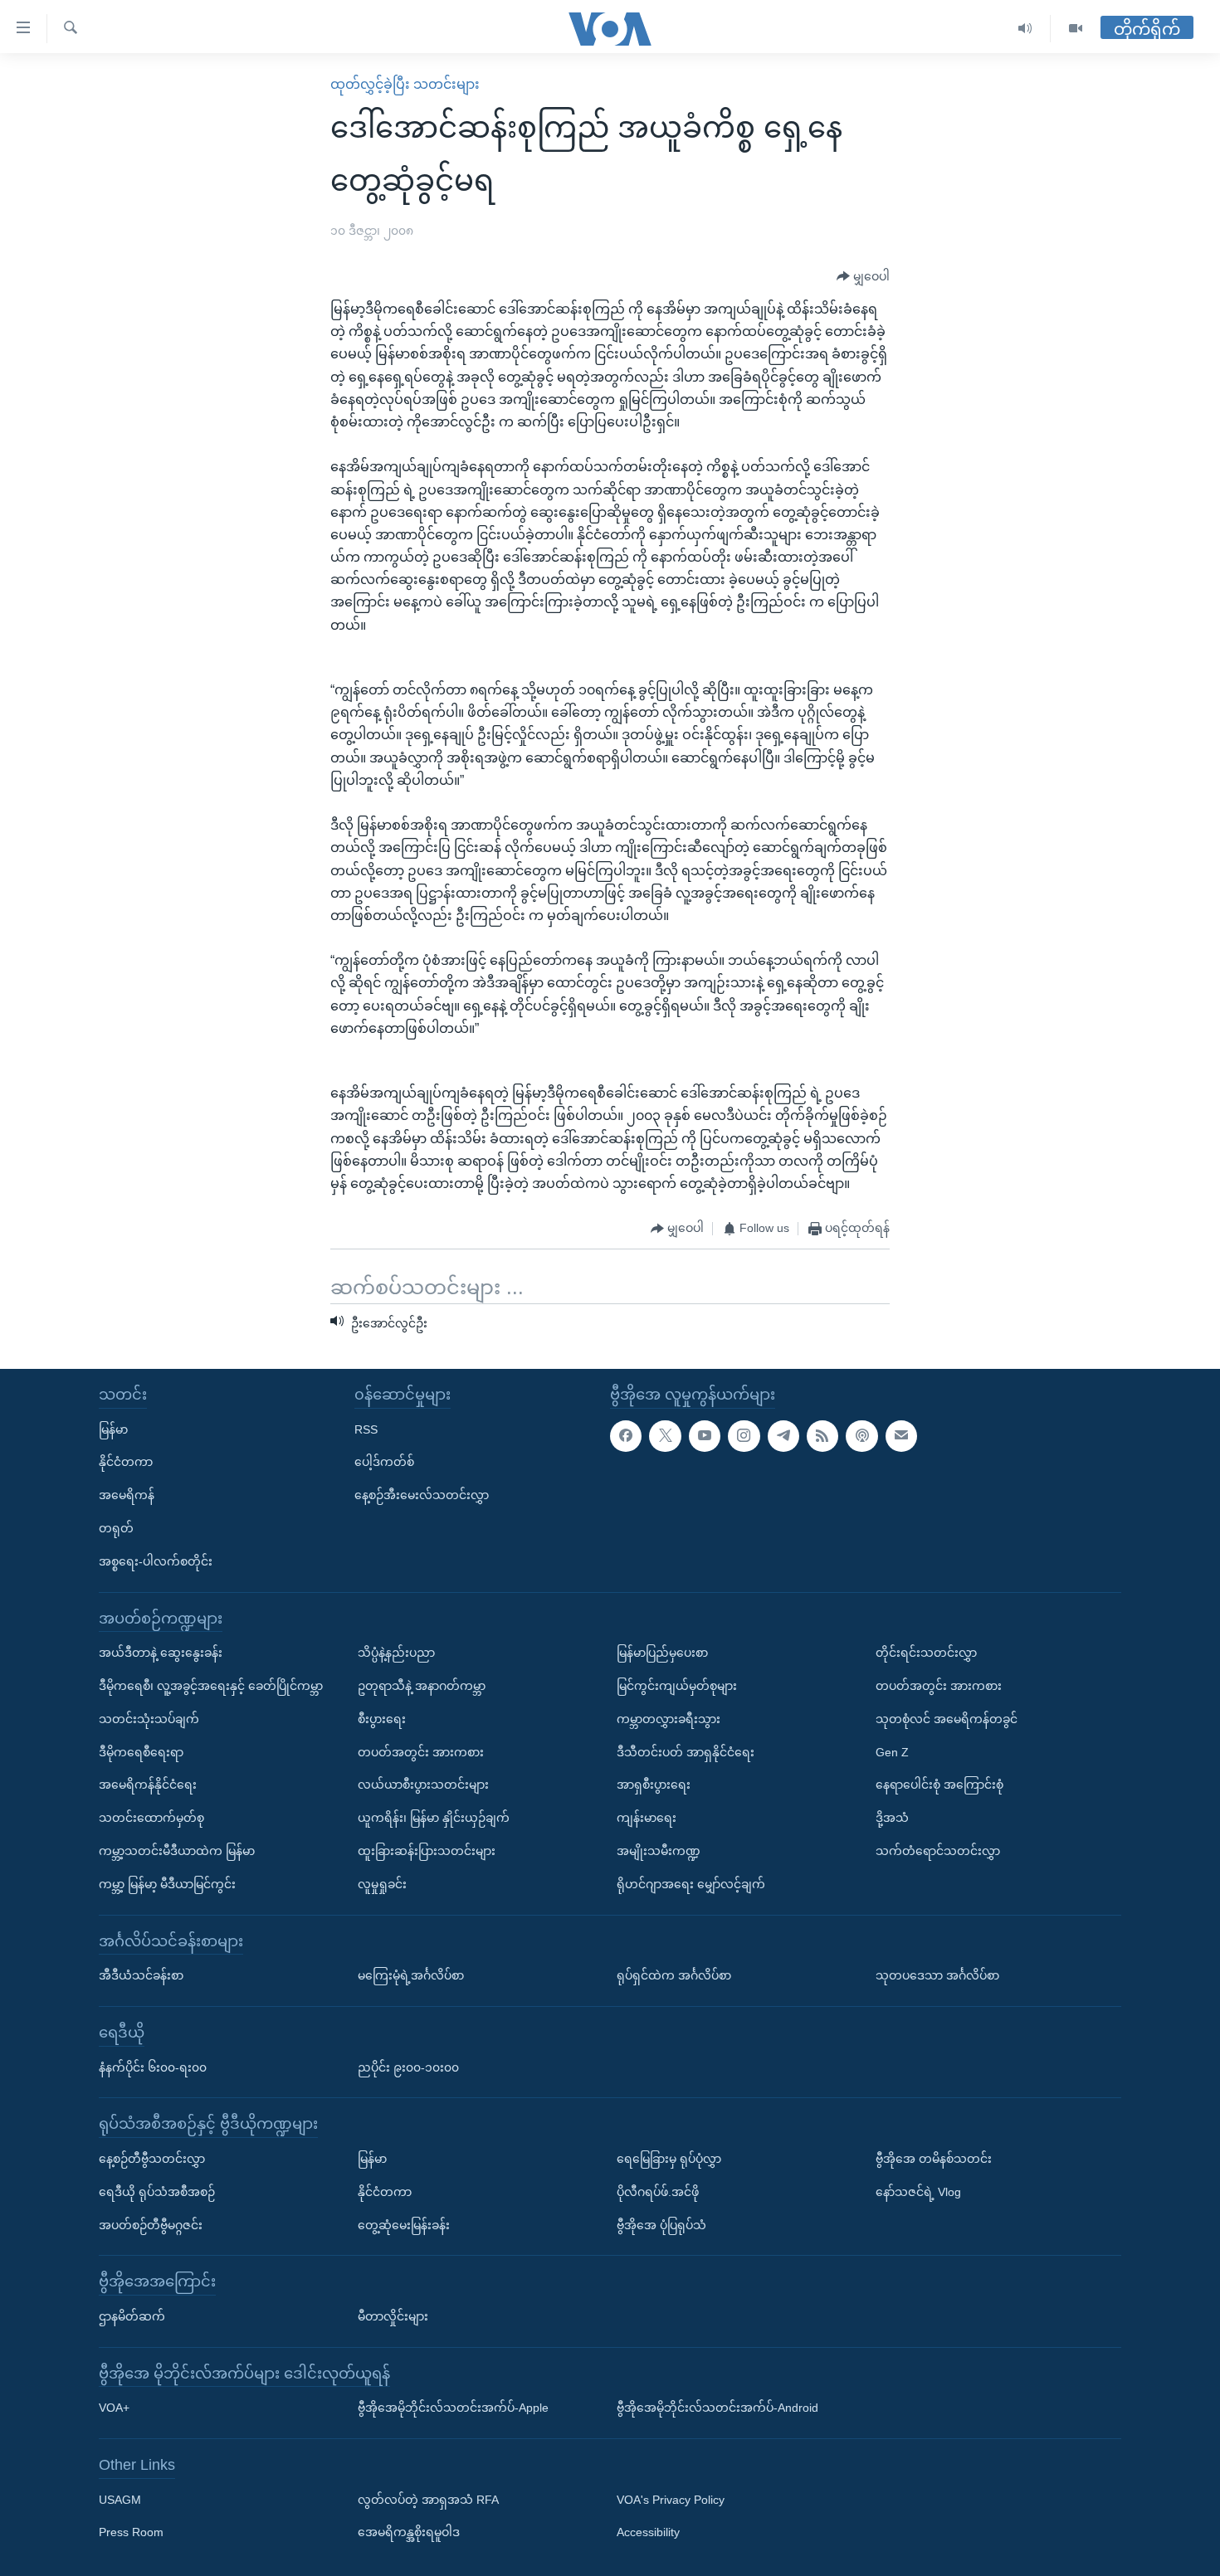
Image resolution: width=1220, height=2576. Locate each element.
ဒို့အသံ (892, 1818)
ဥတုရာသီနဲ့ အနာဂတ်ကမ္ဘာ (422, 1686)
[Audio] (1025, 29)
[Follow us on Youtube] (705, 1436)
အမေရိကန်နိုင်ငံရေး (148, 1785)
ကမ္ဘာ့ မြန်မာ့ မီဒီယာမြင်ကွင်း (167, 1884)
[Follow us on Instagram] (744, 1436)
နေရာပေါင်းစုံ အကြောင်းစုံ (939, 1785)
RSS (366, 1429)
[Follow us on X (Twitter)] (665, 1436)
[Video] (1076, 29)
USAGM (120, 2500)
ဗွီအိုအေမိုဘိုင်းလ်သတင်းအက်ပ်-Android (717, 2408)
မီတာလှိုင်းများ (393, 2316)
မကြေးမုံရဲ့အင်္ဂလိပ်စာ (411, 1975)
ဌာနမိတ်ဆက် (132, 2316)
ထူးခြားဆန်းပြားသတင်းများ (427, 1851)
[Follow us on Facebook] (626, 1436)
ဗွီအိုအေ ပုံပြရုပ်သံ (661, 2224)
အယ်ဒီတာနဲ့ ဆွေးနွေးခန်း (161, 1653)
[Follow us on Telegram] (783, 1436)
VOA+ (114, 2408)
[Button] (863, 277)
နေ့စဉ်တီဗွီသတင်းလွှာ (152, 2159)
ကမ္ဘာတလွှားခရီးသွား (669, 1719)
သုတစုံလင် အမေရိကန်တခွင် (947, 1719)
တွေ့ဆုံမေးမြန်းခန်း (404, 2224)
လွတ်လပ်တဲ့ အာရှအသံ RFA (428, 2500)
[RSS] (822, 1436)
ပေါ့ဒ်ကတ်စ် (384, 1462)
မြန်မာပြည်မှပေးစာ (662, 1653)
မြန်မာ (113, 1429)
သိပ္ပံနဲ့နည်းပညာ (396, 1653)
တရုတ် (116, 1528)
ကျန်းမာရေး (647, 1818)
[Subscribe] (901, 1436)
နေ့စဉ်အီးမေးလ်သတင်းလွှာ (422, 1495)
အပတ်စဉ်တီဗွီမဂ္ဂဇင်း (151, 2224)
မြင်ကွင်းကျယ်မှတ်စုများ (677, 1686)
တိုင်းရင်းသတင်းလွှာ (926, 1653)
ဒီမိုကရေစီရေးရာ (141, 1752)
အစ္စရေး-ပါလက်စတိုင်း (156, 1561)
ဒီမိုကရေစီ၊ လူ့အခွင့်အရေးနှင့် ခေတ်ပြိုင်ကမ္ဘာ (211, 1686)
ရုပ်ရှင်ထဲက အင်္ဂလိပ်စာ (674, 1975)
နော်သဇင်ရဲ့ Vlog (918, 2192)
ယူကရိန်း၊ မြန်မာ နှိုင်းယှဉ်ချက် (434, 1818)
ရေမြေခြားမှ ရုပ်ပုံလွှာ (669, 2159)
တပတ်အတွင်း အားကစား (421, 1752)
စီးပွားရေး (382, 1719)
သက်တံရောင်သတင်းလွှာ (938, 1851)
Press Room (131, 2532)
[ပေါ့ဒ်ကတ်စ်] (861, 1436)
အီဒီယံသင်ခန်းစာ (141, 1975)
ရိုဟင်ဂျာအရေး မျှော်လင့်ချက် (691, 1884)
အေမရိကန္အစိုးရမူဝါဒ (409, 2532)
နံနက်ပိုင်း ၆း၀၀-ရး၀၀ (153, 2067)
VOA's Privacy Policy (671, 2500)
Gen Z (892, 1752)
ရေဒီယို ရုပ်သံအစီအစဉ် (157, 2192)
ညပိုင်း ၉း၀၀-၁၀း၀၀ (408, 2067)
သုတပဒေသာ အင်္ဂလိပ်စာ (937, 1975)
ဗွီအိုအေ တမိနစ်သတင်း (934, 2159)
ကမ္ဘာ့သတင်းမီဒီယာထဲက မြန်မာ (177, 1851)
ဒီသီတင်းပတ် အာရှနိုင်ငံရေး (686, 1752)
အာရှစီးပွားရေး (654, 1785)
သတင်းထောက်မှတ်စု (151, 1818)
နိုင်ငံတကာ (126, 1462)
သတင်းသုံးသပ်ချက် (149, 1719)
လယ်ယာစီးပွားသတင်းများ (423, 1785)
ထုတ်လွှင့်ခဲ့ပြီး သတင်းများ (405, 84)
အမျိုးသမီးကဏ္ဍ (659, 1851)
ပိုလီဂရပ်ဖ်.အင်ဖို (658, 2192)
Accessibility (648, 2532)
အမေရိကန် (127, 1495)
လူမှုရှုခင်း (382, 1884)
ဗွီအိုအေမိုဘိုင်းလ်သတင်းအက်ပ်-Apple (453, 2408)
